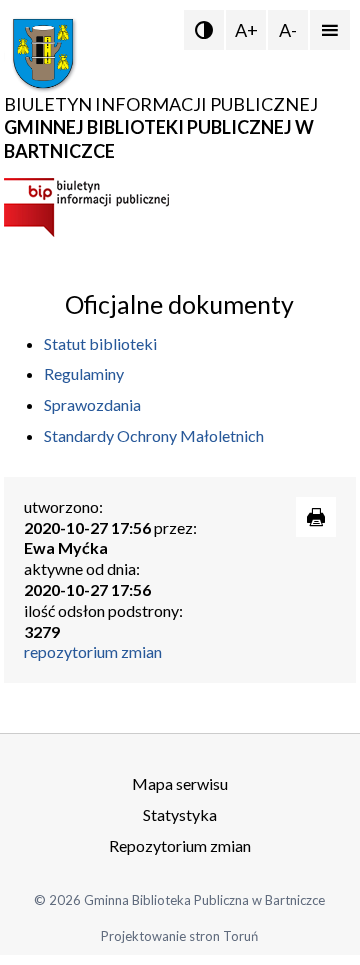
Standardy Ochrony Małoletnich (154, 435)
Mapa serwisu (180, 783)
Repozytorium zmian (180, 845)
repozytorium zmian (93, 651)
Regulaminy (84, 373)
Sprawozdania (92, 404)
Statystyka (180, 814)
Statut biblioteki (100, 343)
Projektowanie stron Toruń (179, 936)
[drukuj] (316, 517)
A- (288, 30)
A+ (246, 30)
